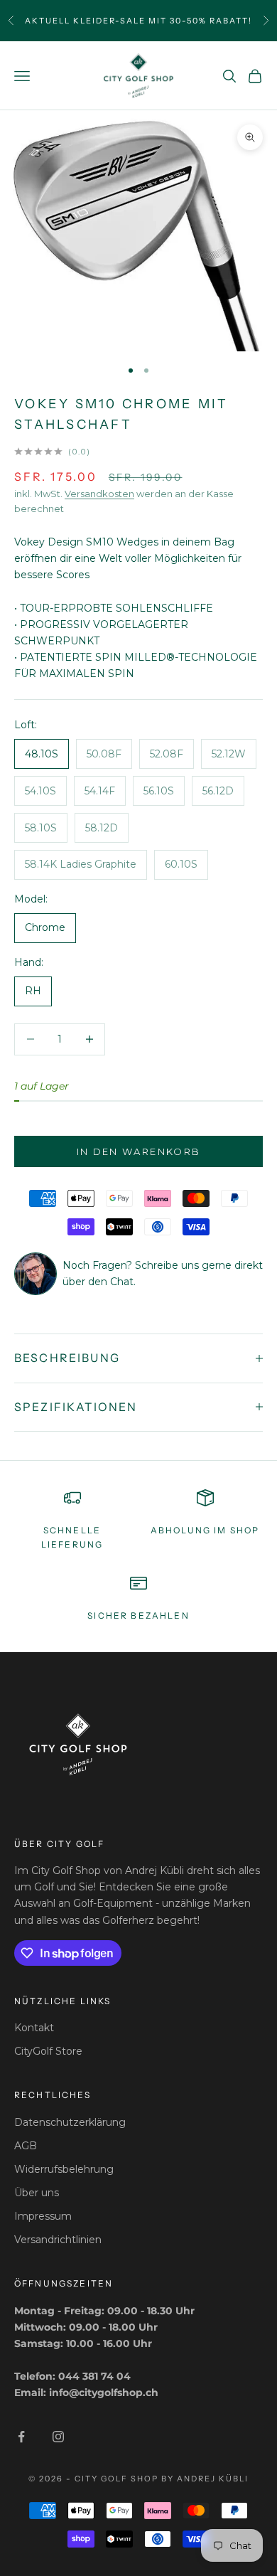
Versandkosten (99, 494)
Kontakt (34, 2028)
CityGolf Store (48, 2051)
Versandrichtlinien (58, 2240)
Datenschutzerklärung (70, 2122)
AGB (26, 2146)
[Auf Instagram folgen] (58, 2437)
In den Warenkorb (138, 1151)
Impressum (43, 2216)
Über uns (37, 2193)
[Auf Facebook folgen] (21, 2437)
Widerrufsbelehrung (64, 2169)
